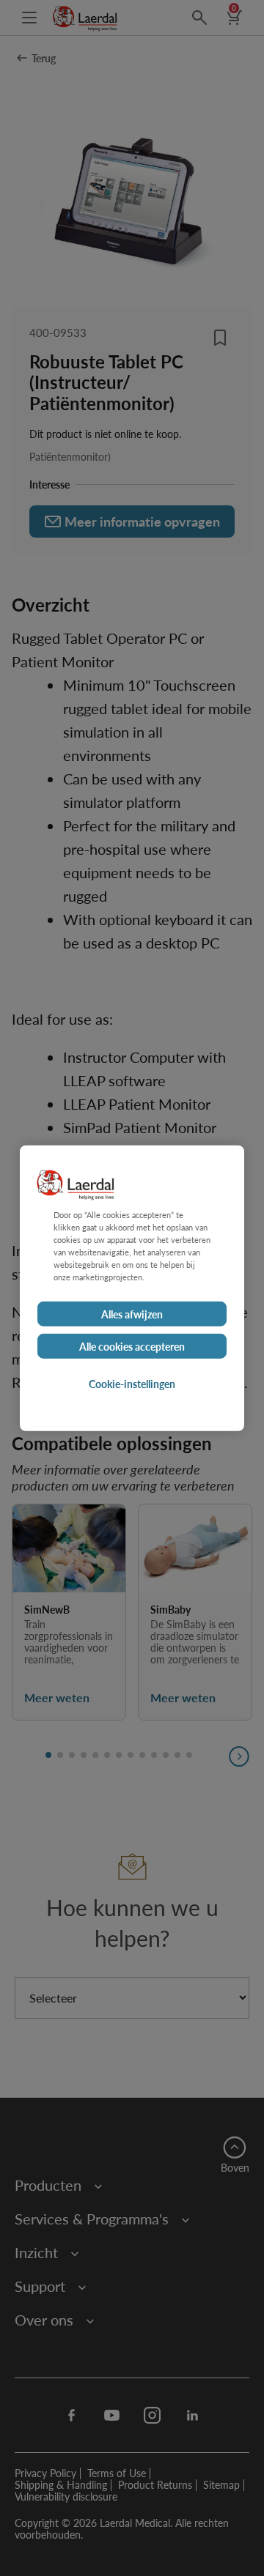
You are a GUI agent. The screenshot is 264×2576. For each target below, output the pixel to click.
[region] (132, 1288)
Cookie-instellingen (132, 1384)
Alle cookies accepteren (132, 1346)
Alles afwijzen (132, 1314)
